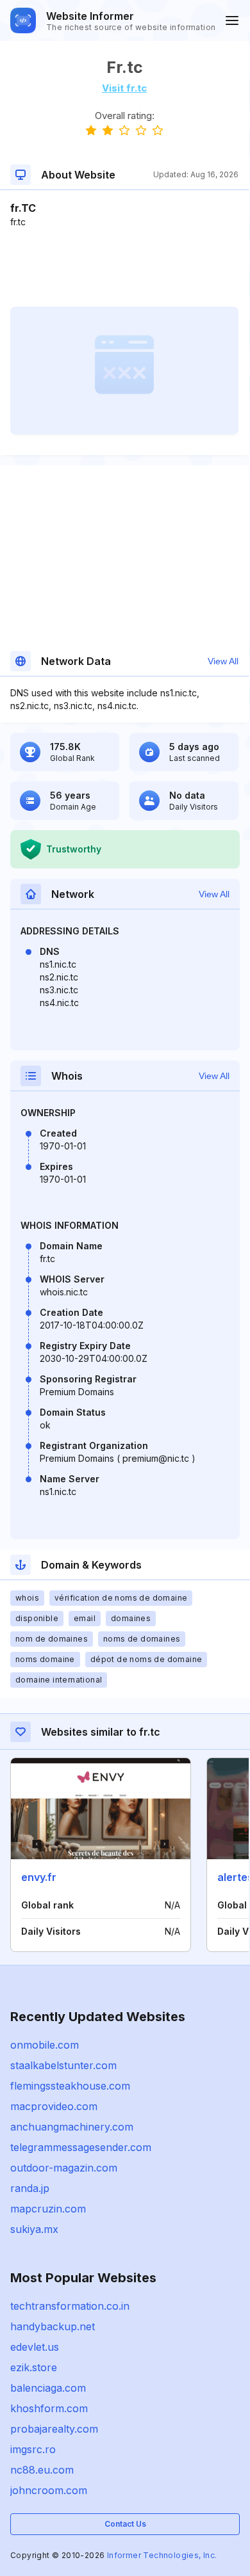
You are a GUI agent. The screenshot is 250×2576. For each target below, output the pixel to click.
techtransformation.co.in (70, 2306)
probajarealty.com (54, 2429)
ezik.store (34, 2367)
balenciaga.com (48, 2388)
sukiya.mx (34, 2229)
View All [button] (223, 661)
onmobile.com (45, 2045)
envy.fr (39, 1877)
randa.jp (30, 2188)
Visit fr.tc (124, 88)
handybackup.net (53, 2326)
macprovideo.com (54, 2106)
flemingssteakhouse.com (70, 2086)
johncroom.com (49, 2490)
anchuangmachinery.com (72, 2127)
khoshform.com (49, 2408)
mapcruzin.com (48, 2209)
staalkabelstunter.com (63, 2065)
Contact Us (125, 2524)
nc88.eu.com (42, 2470)
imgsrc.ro (33, 2449)
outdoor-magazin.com (64, 2168)
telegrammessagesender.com (81, 2147)
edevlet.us (35, 2347)
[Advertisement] (124, 268)
